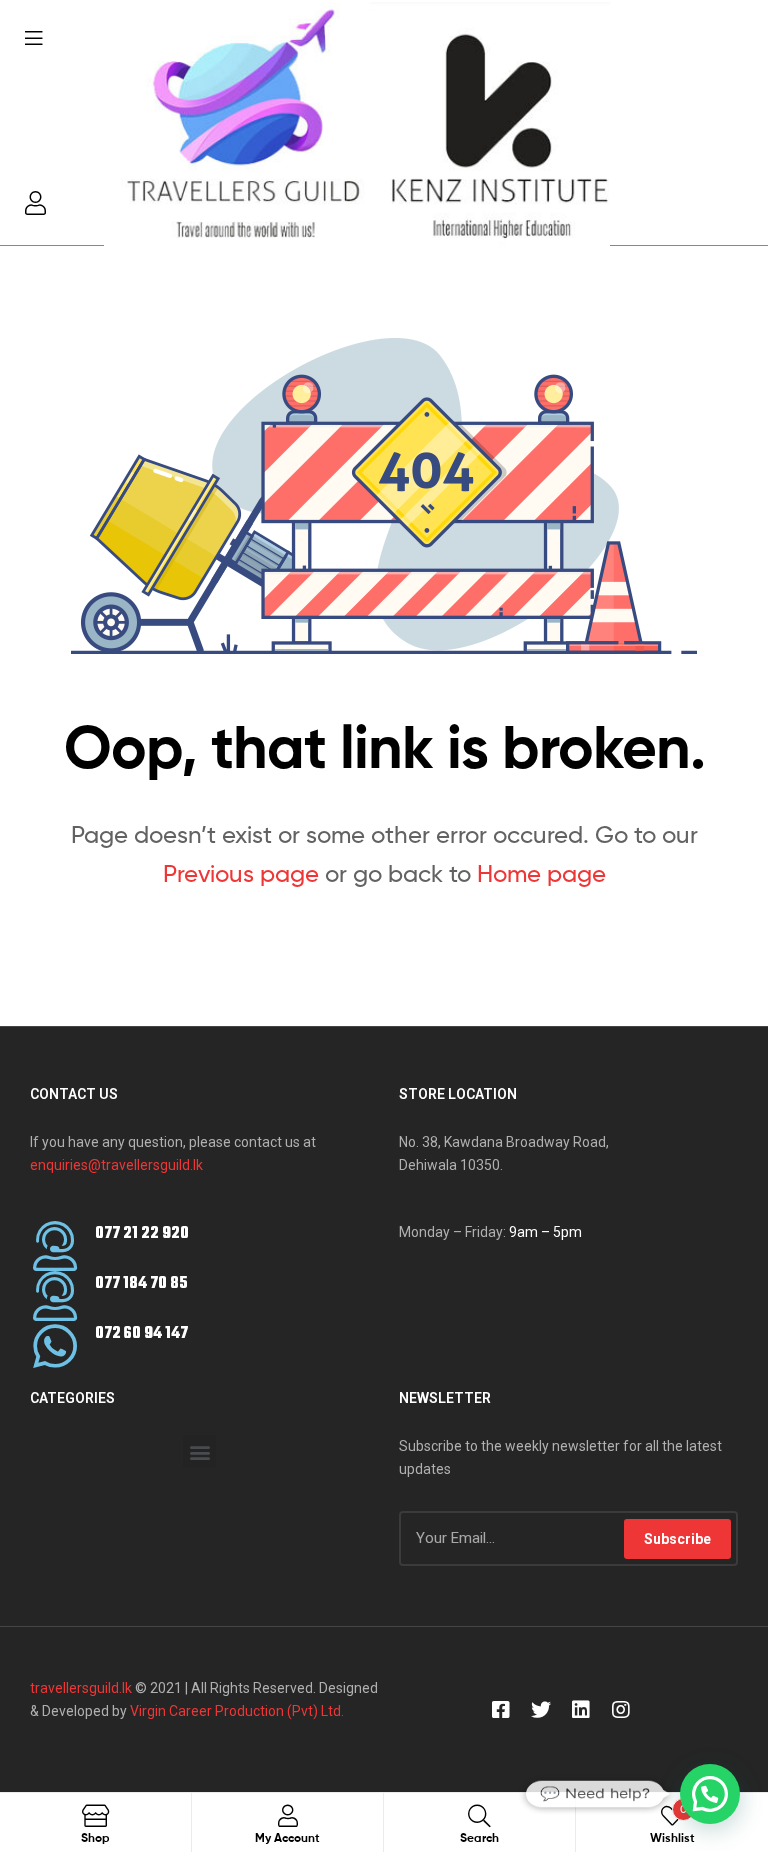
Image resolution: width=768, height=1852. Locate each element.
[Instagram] (621, 1710)
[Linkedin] (581, 1710)
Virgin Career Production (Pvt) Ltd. (235, 1711)
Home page (541, 873)
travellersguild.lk (81, 1688)
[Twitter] (541, 1710)
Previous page (241, 873)
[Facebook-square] (501, 1710)
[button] (199, 1451)
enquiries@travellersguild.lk (116, 1165)
